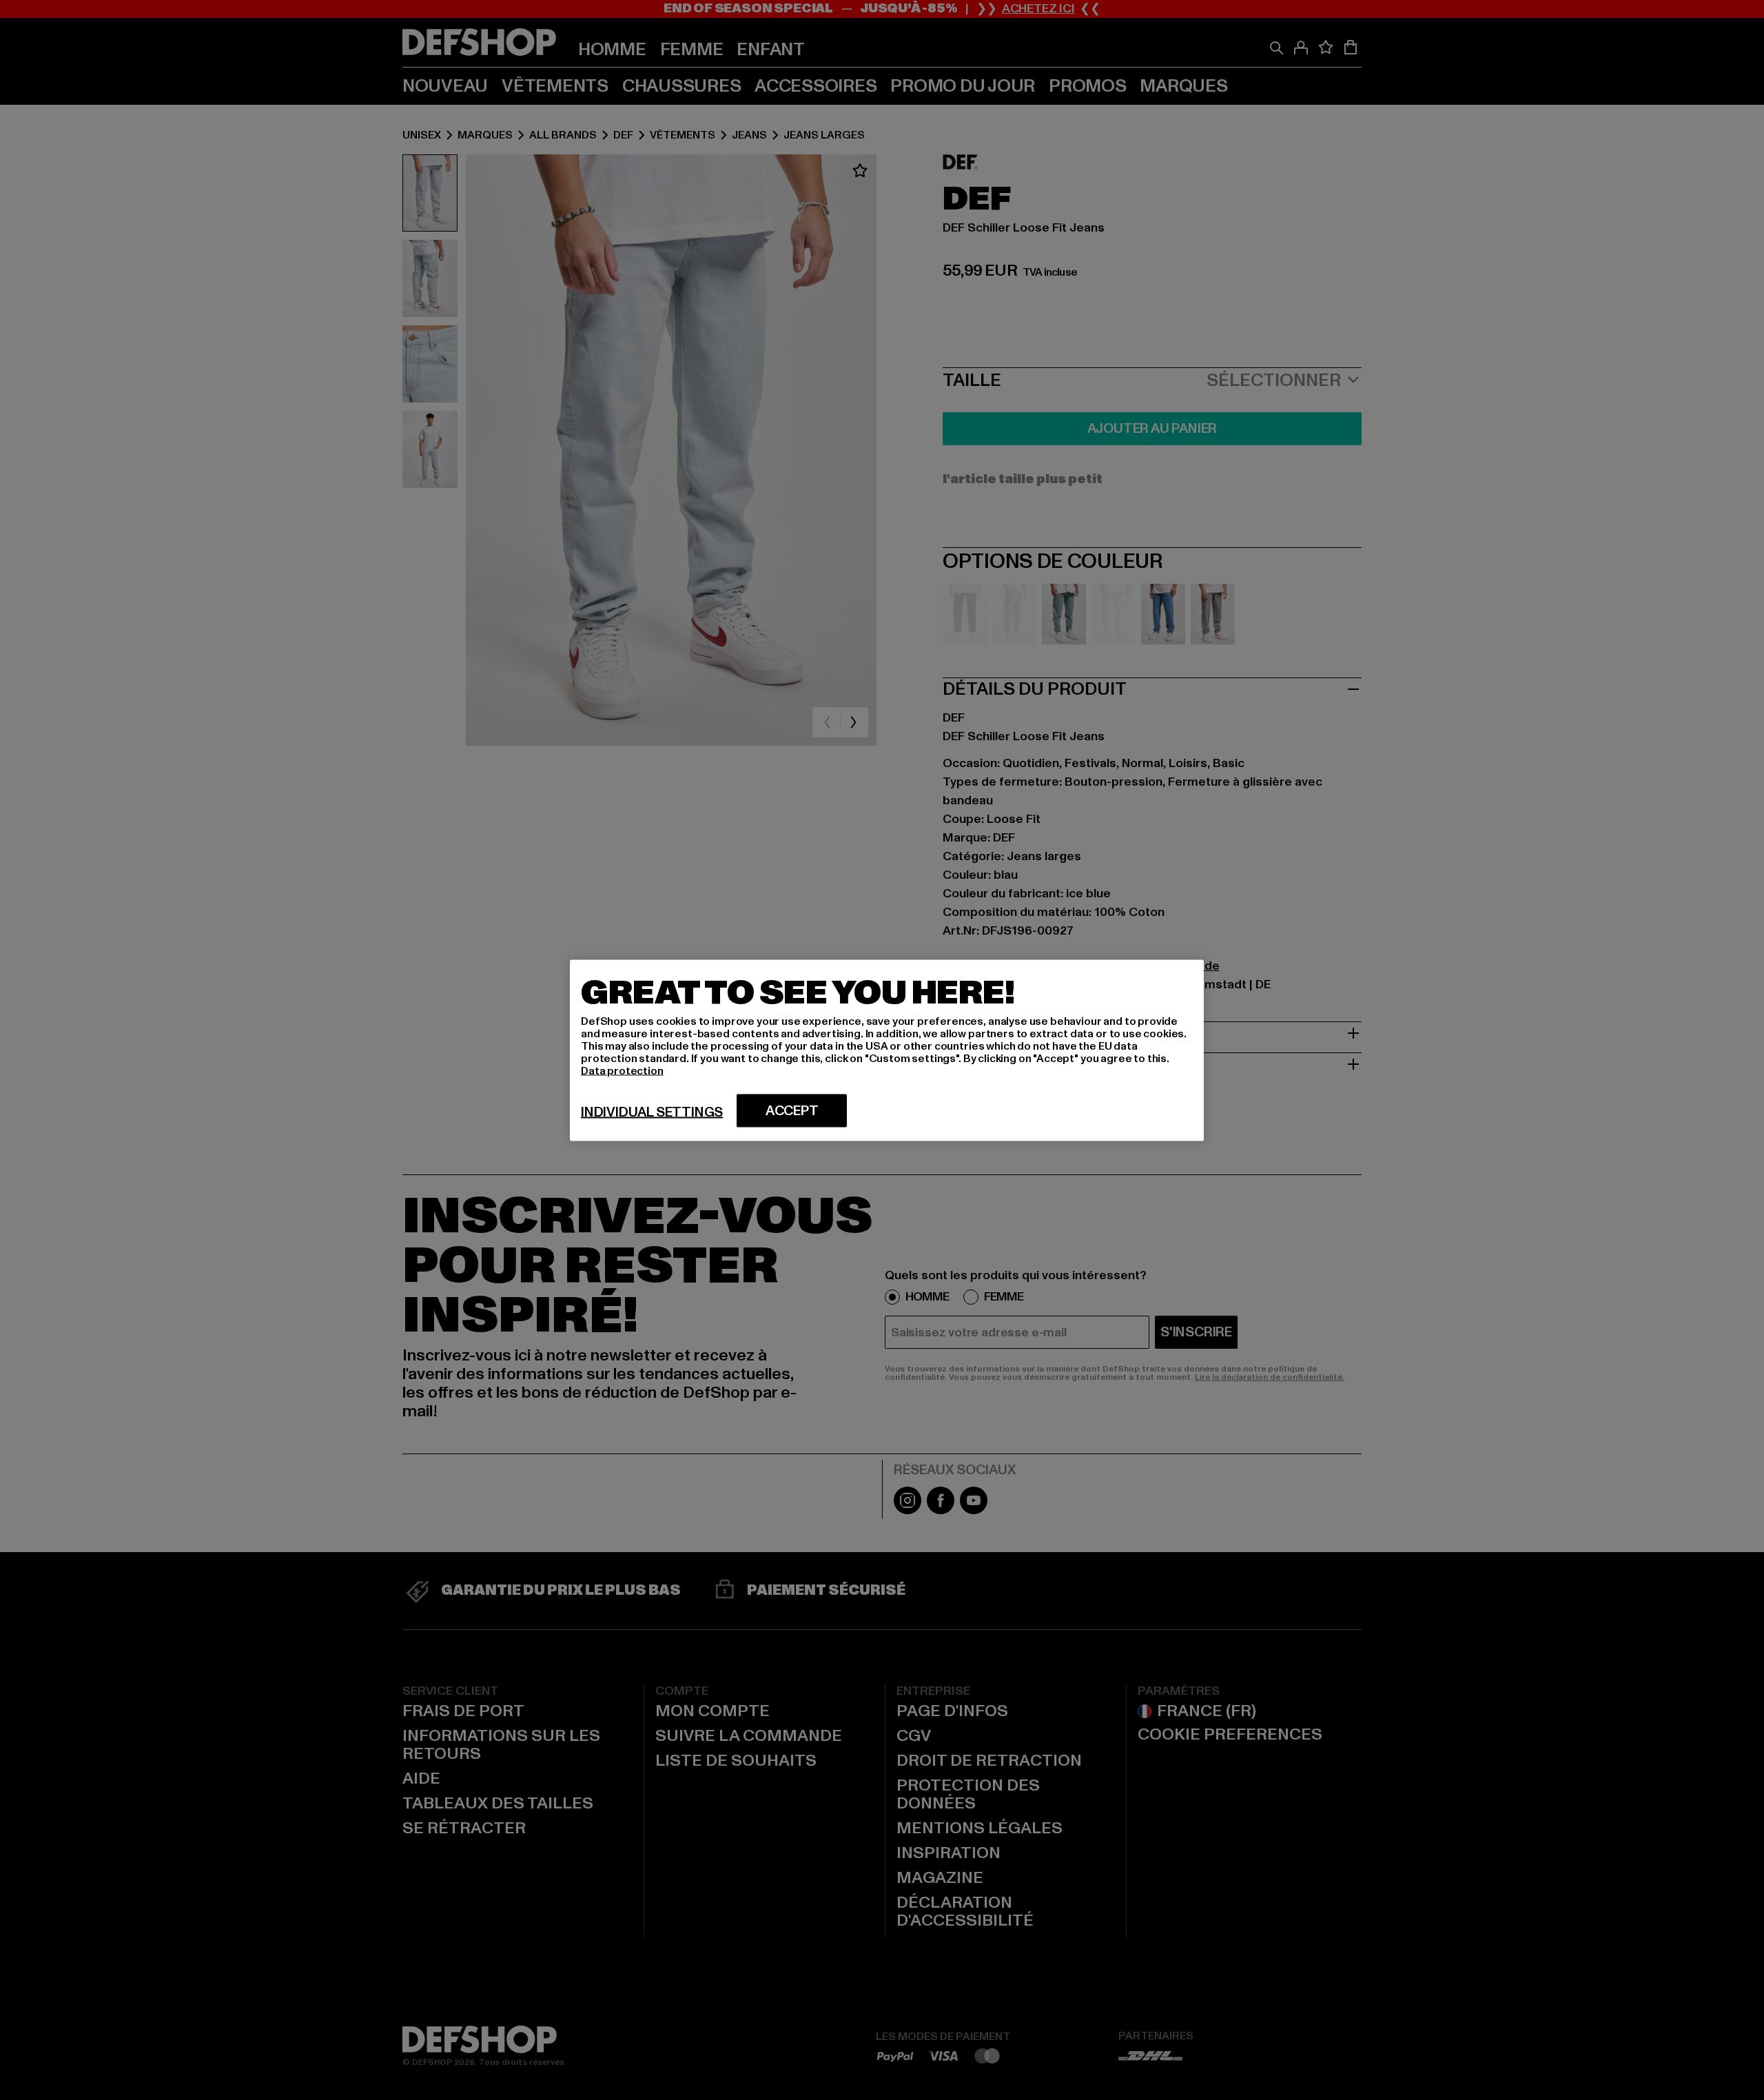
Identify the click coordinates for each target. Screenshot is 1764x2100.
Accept (792, 1110)
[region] (887, 1050)
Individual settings (652, 1112)
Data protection (622, 1070)
